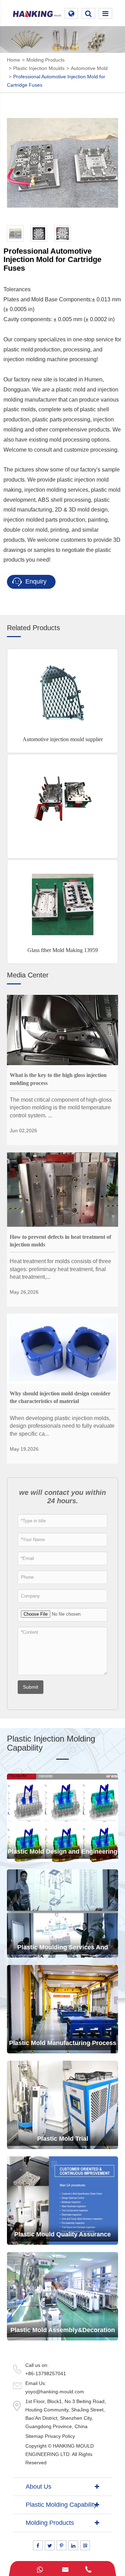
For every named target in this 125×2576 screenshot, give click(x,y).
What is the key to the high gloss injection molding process (58, 1079)
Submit (31, 1687)
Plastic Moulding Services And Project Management (63, 1951)
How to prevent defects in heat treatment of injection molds (60, 1241)
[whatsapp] (40, 2569)
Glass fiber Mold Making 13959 (63, 950)
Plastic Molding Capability (61, 2505)
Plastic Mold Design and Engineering (62, 1852)
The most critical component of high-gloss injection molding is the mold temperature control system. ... (61, 1108)
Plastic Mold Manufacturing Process (63, 2043)
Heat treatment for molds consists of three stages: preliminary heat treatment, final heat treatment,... (60, 1269)
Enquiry (35, 581)
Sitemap (34, 2436)
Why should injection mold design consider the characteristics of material (60, 1397)
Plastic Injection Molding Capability (51, 1743)
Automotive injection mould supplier (63, 739)
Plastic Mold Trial (63, 2139)
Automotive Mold (89, 68)
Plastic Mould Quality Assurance (62, 2234)
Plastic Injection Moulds (39, 68)
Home (14, 60)
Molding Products (45, 60)
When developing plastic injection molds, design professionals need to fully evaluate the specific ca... (62, 1426)
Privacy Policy (60, 2436)
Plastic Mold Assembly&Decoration (63, 2330)
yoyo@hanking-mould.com (55, 2392)
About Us (39, 2487)
